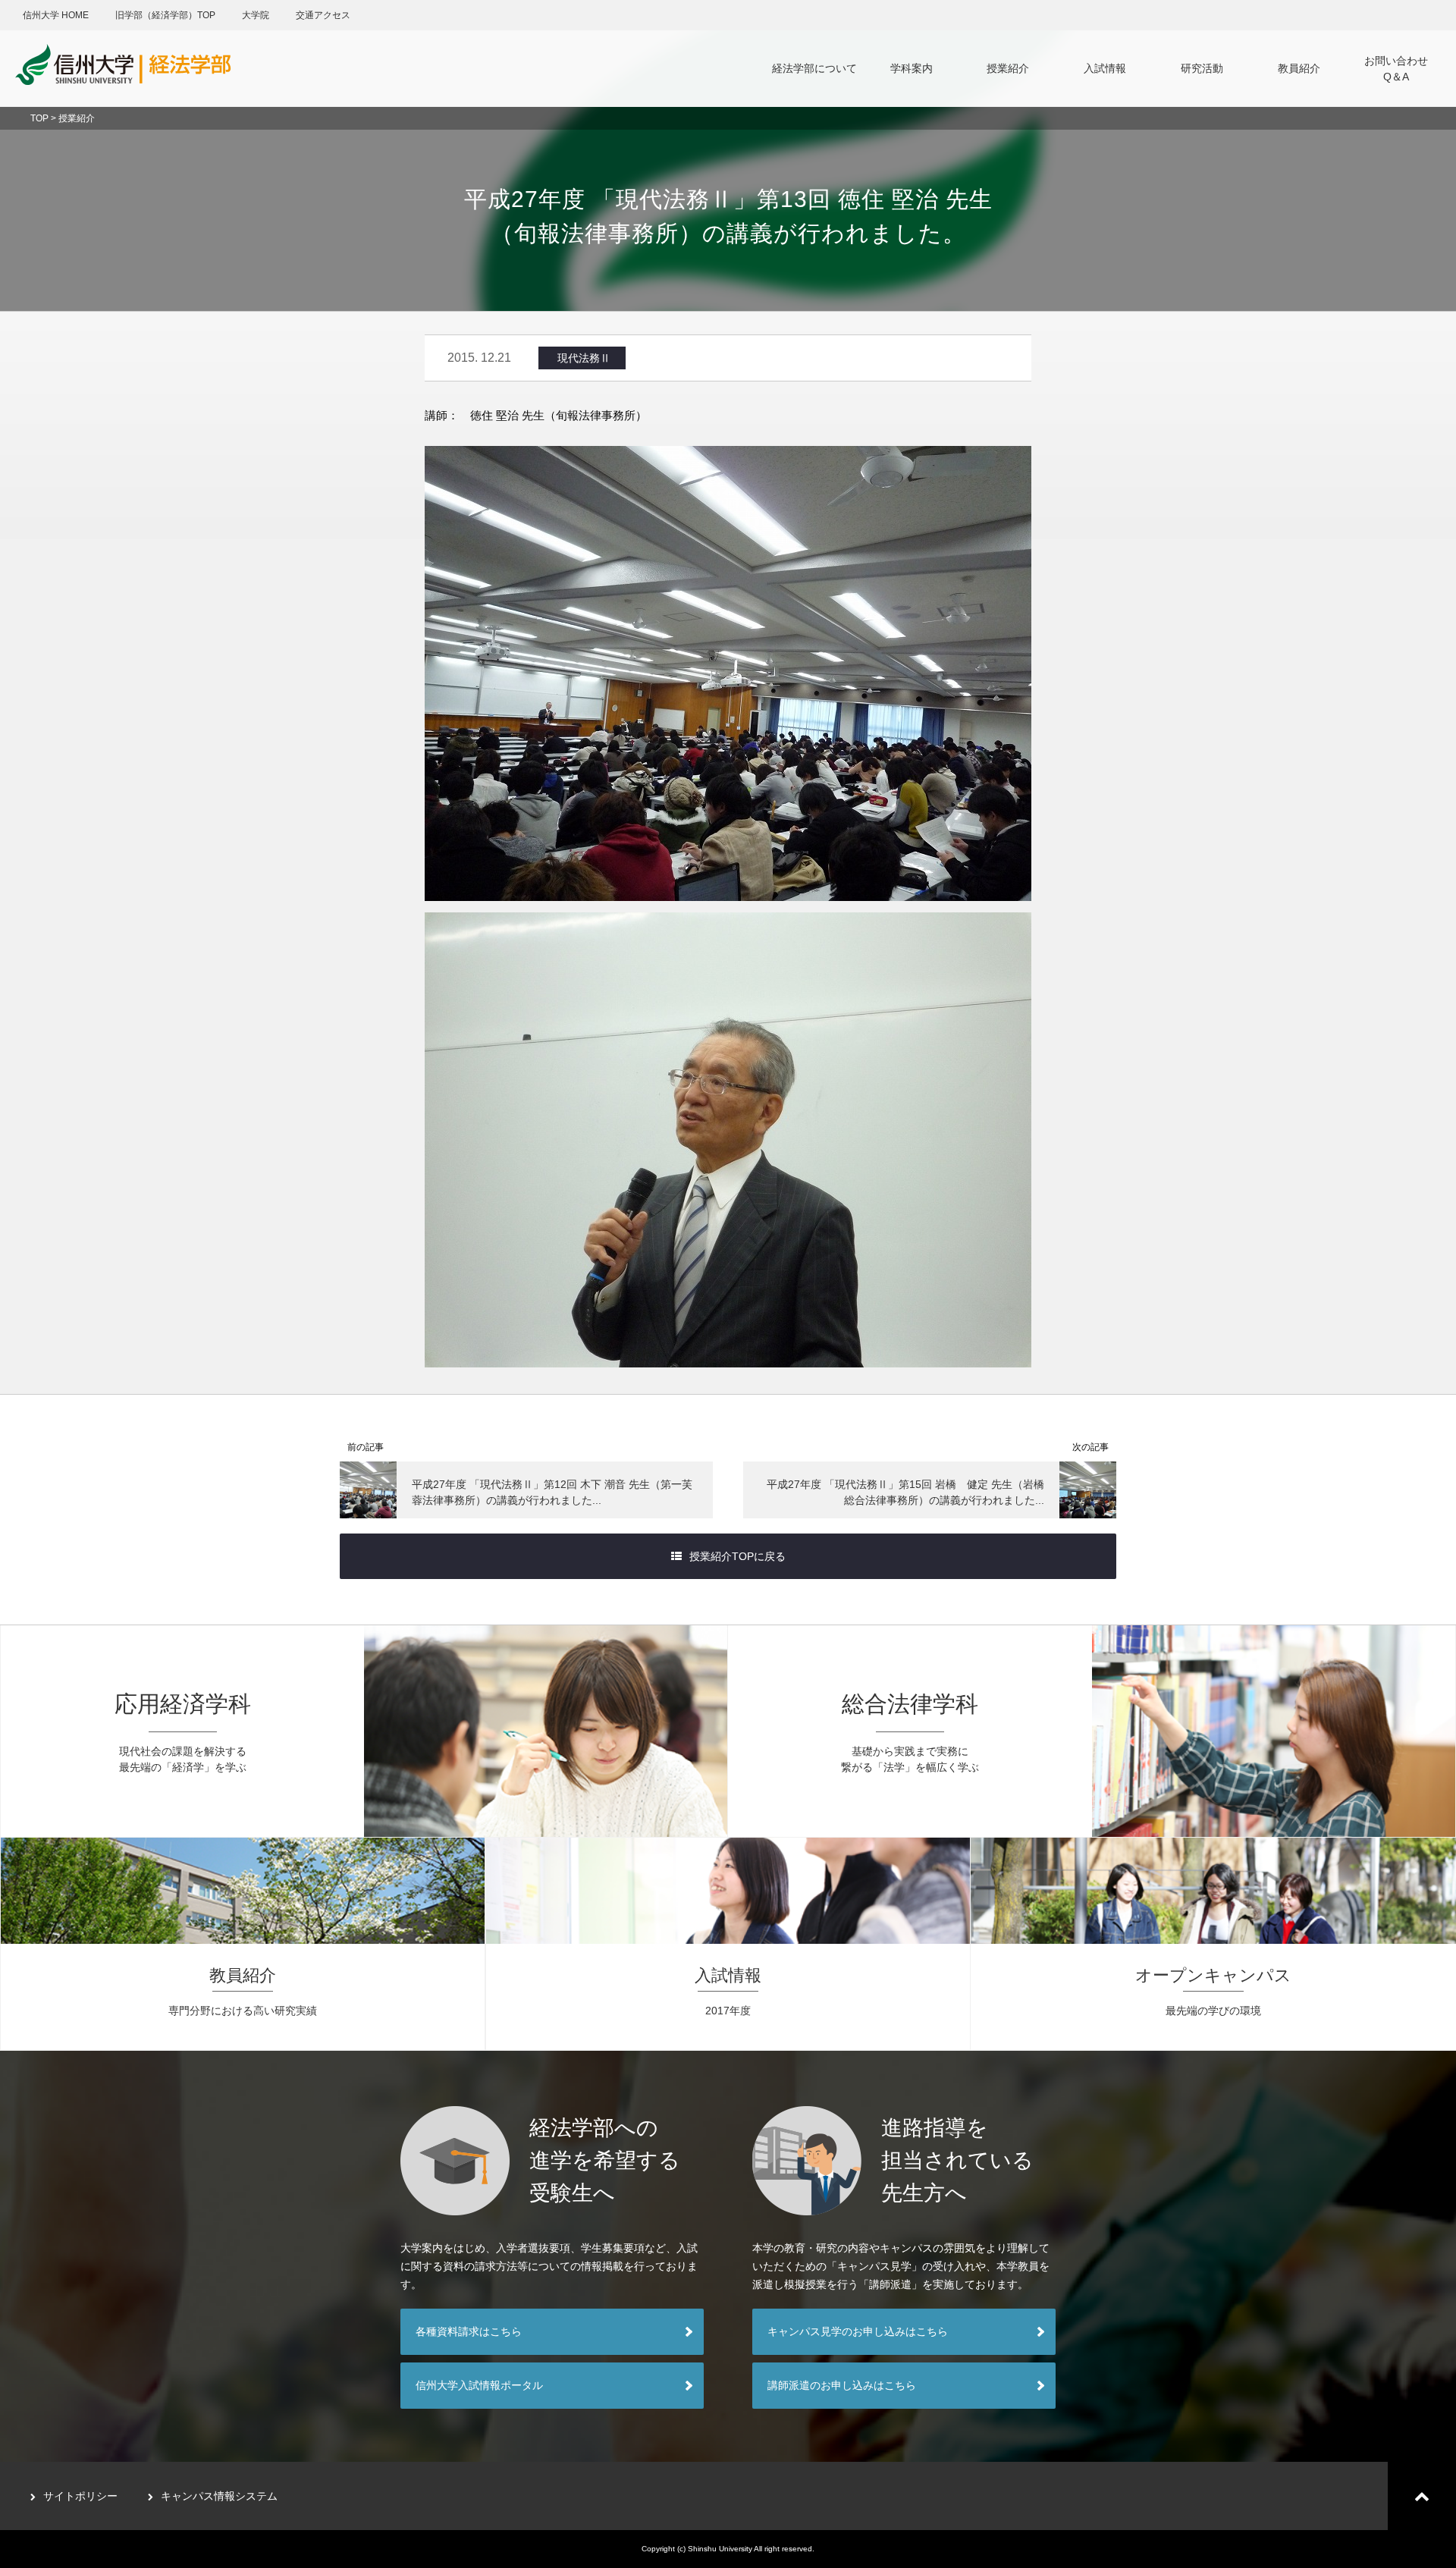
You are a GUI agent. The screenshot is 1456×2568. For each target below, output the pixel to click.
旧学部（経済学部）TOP (165, 15)
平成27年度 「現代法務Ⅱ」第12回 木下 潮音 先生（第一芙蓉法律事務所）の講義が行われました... (552, 1492)
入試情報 (1105, 68)
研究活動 (1202, 68)
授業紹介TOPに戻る (737, 1556)
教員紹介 (1299, 68)
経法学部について (814, 68)
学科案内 (912, 68)
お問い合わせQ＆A (1396, 69)
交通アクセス (323, 15)
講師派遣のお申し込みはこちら (842, 2385)
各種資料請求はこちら (469, 2331)
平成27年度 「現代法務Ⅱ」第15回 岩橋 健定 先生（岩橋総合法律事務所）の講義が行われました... (905, 1492)
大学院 (256, 15)
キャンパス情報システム (219, 2496)
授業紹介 (1008, 68)
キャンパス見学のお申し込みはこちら (858, 2331)
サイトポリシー (80, 2496)
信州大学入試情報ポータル (479, 2385)
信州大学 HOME (56, 15)
